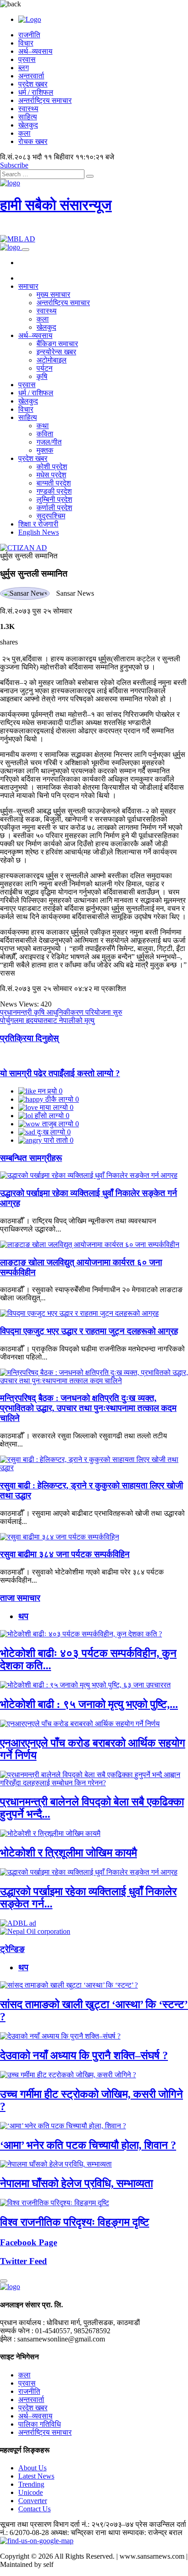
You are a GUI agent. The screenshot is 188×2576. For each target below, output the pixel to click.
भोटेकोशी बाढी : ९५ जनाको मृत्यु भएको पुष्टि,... (89, 1704)
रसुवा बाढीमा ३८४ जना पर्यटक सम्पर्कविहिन (65, 1554)
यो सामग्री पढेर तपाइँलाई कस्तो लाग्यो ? (60, 1073)
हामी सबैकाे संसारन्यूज (56, 205)
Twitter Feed (23, 2261)
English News (39, 532)
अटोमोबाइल (52, 360)
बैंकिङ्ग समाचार (57, 344)
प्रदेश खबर (33, 84)
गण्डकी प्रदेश (54, 491)
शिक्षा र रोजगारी (38, 524)
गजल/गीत (49, 442)
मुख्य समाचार (53, 294)
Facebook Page (29, 2242)
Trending (31, 2484)
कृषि (42, 376)
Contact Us (34, 2509)
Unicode (31, 2492)
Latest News (36, 2476)
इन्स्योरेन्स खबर (56, 352)
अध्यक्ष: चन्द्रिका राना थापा (86, 2533)
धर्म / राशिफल (36, 92)
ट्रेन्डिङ (12, 1949)
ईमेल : (8, 2339)
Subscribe (14, 165)
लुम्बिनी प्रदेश (54, 499)
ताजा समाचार (20, 1598)
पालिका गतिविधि (39, 2424)
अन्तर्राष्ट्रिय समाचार (45, 100)
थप (23, 1616)
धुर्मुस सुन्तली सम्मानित (29, 556)
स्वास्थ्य (28, 109)
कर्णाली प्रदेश (54, 508)
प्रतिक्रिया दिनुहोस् (29, 1038)
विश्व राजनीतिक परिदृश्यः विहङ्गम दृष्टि (75, 2222)
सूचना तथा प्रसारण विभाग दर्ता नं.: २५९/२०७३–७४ (67, 2524)
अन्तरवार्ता (31, 76)
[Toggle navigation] (26, 250)
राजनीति (29, 35)
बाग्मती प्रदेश (54, 483)
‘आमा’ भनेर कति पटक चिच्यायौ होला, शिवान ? (88, 2145)
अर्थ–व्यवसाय (35, 51)
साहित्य (28, 117)
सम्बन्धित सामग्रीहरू (31, 1158)
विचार (26, 43)
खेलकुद (28, 125)
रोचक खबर (33, 141)
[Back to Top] (4, 2281)
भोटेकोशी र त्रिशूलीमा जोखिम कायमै (68, 1853)
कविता (45, 434)
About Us (32, 2468)
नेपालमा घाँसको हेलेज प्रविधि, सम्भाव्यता (76, 2183)
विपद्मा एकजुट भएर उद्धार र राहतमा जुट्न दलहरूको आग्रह (89, 1331)
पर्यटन (44, 368)
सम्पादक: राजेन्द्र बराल (152, 2533)
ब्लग (23, 68)
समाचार (28, 286)
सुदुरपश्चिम (51, 516)
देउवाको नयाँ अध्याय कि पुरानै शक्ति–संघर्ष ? (84, 2055)
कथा (43, 426)
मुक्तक (45, 450)
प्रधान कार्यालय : (22, 2323)
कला (24, 133)
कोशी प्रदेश (52, 467)
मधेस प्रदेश (51, 475)
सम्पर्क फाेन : (17, 2331)
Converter (33, 2501)
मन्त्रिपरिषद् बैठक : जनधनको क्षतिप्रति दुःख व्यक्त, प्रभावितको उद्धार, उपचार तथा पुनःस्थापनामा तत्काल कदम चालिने (88, 1408)
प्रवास (27, 59)
